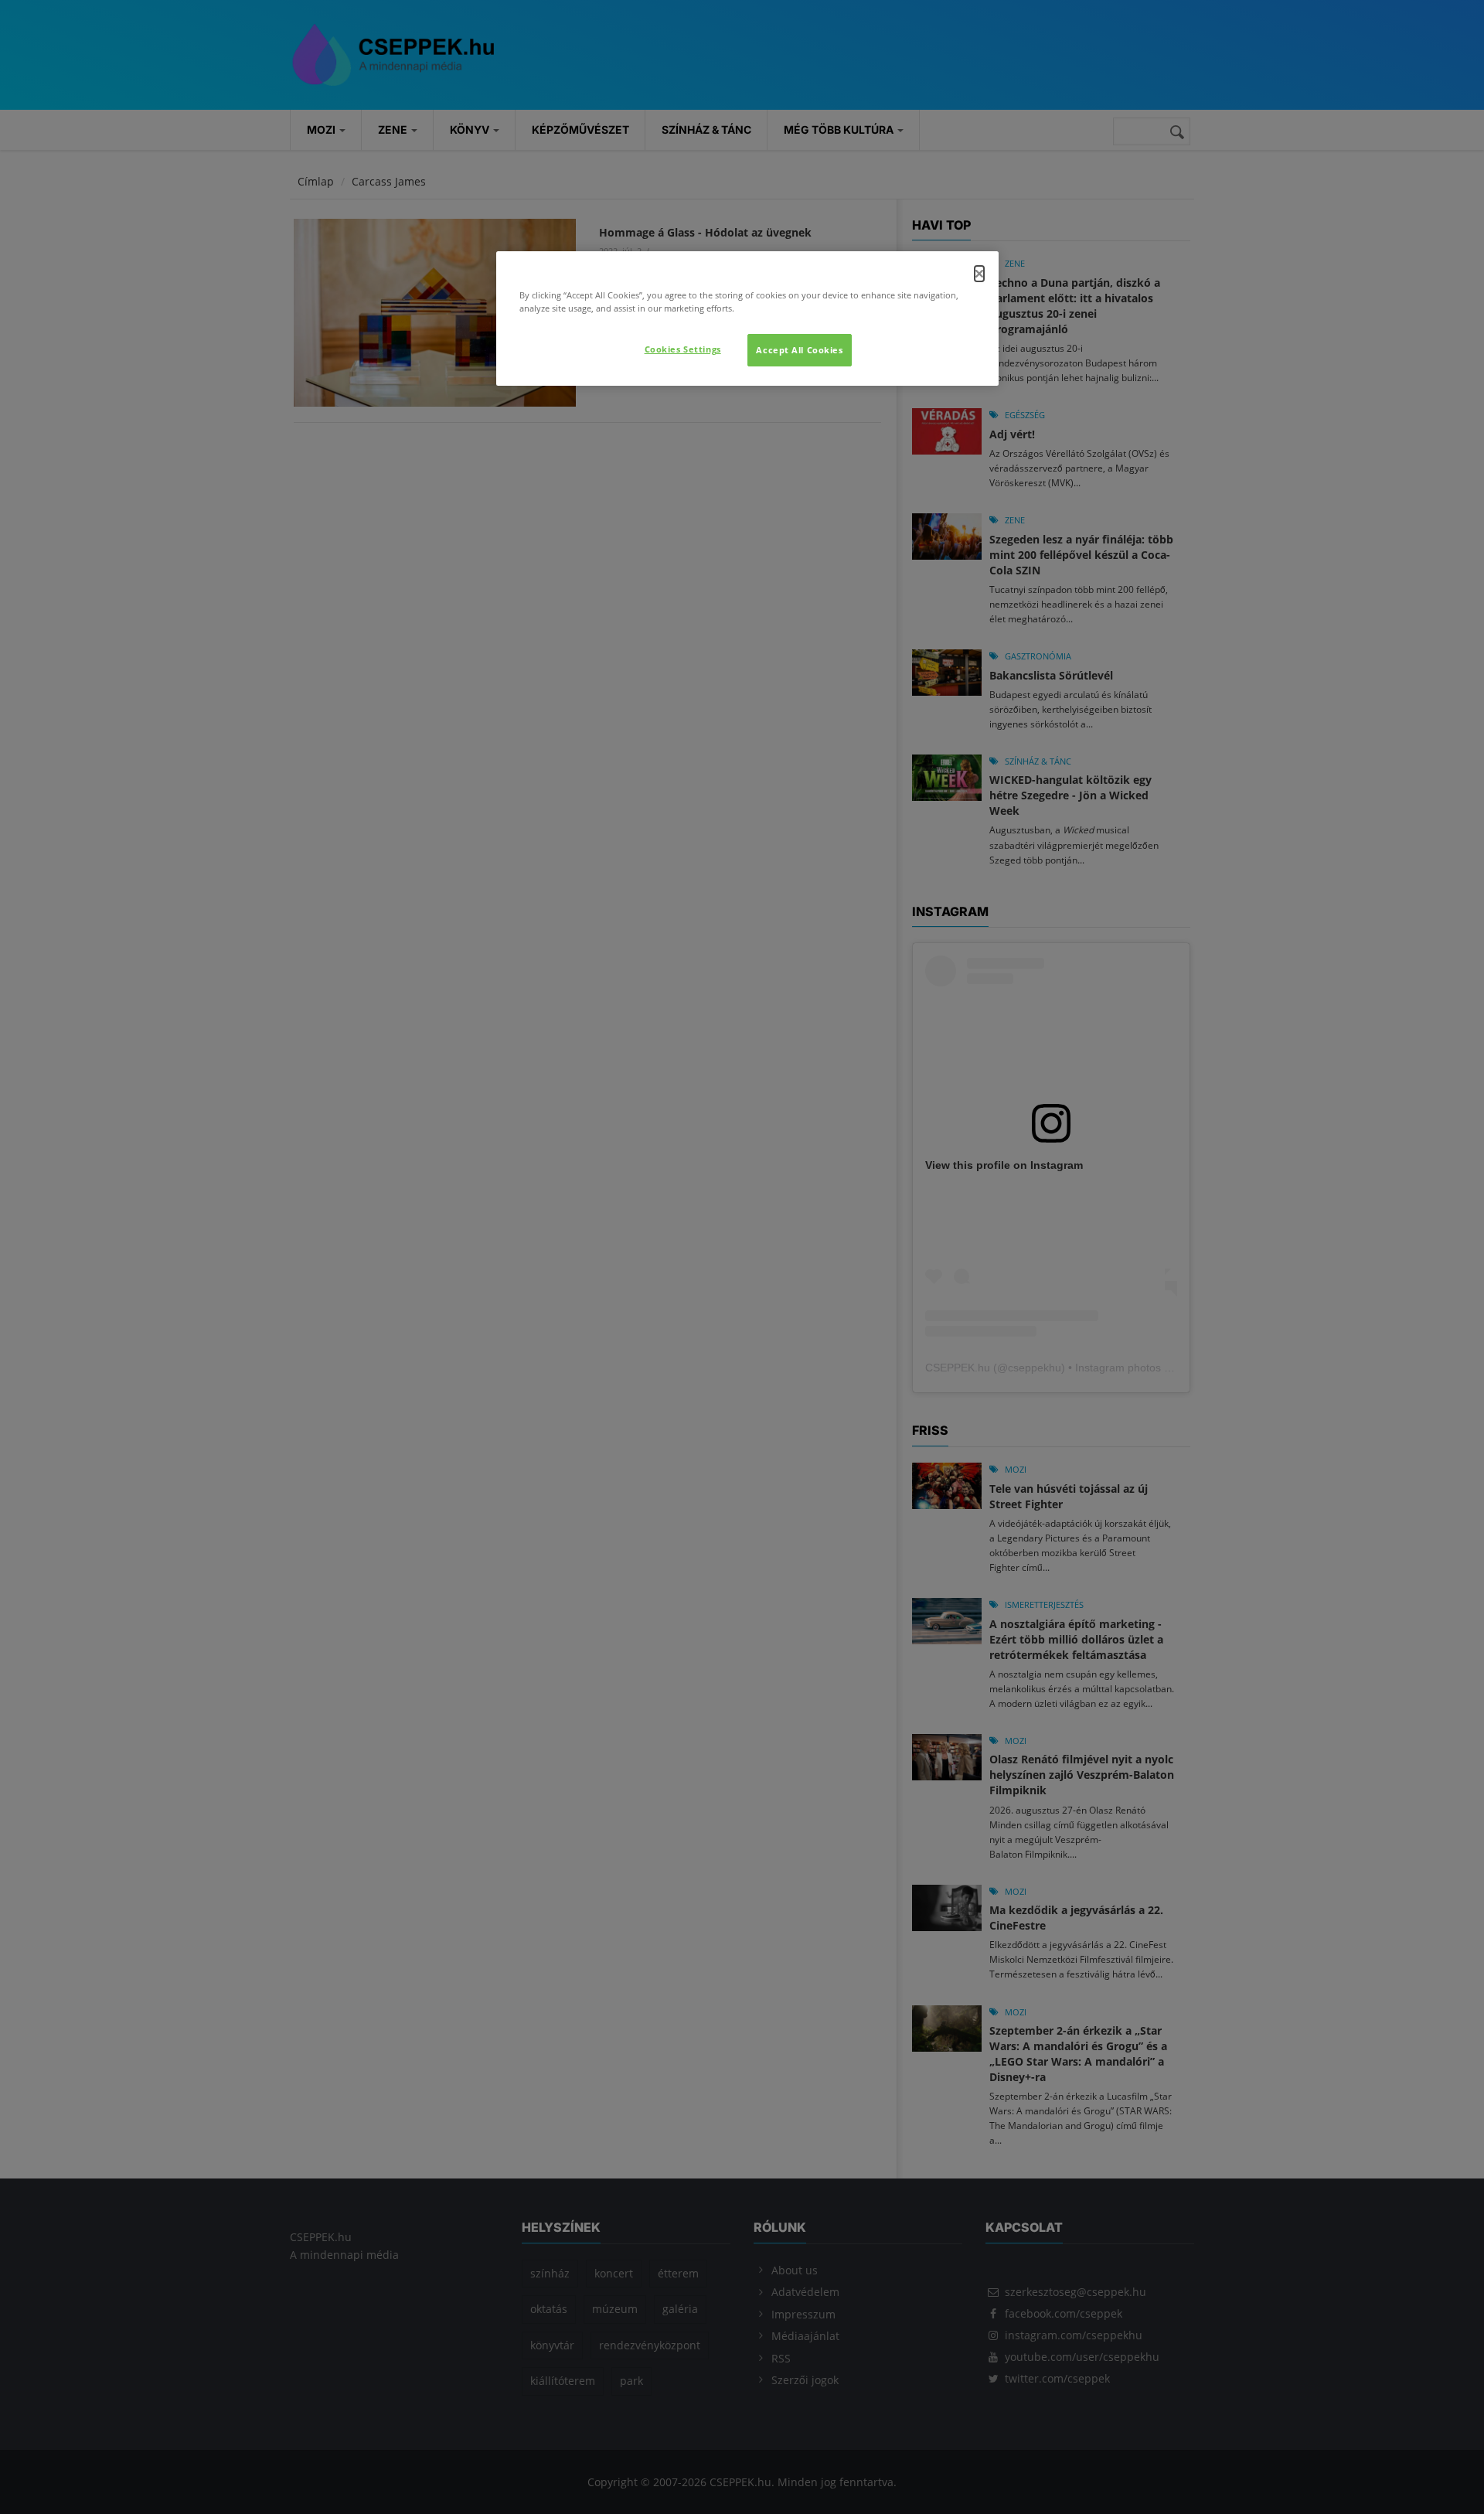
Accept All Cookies (799, 350)
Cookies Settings (683, 349)
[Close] (979, 274)
